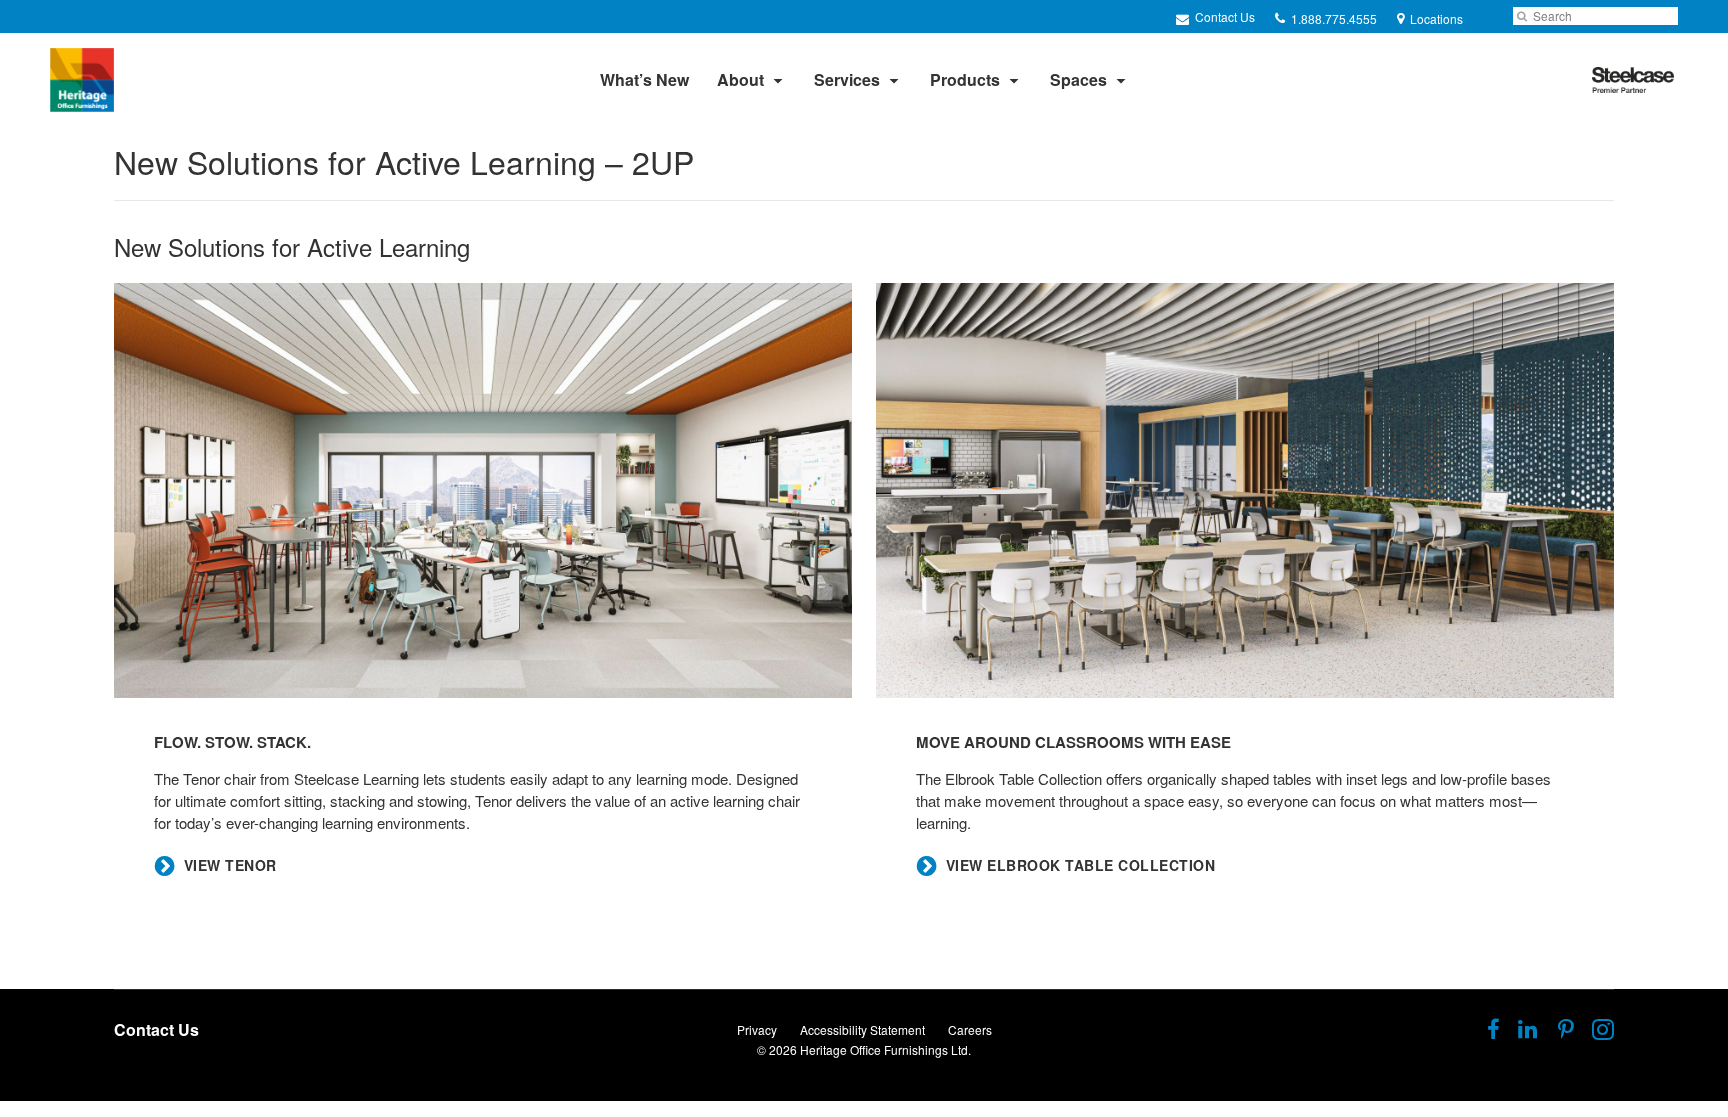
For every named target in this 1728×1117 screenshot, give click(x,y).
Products (965, 79)
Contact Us (1223, 16)
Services (847, 79)
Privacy (757, 1029)
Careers (970, 1029)
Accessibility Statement (862, 1029)
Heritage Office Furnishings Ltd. (885, 1049)
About (740, 79)
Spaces (1078, 79)
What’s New (644, 79)
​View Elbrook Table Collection (1081, 865)
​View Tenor (230, 865)
